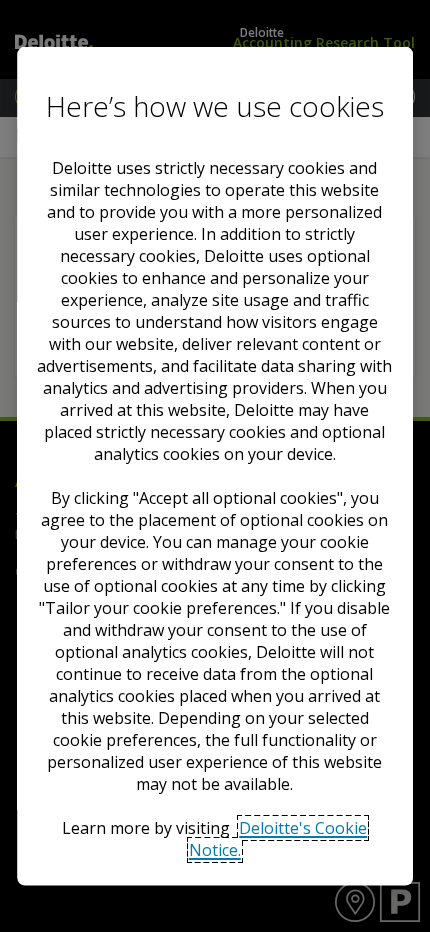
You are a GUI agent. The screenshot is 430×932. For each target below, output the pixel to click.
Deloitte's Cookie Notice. (278, 839)
